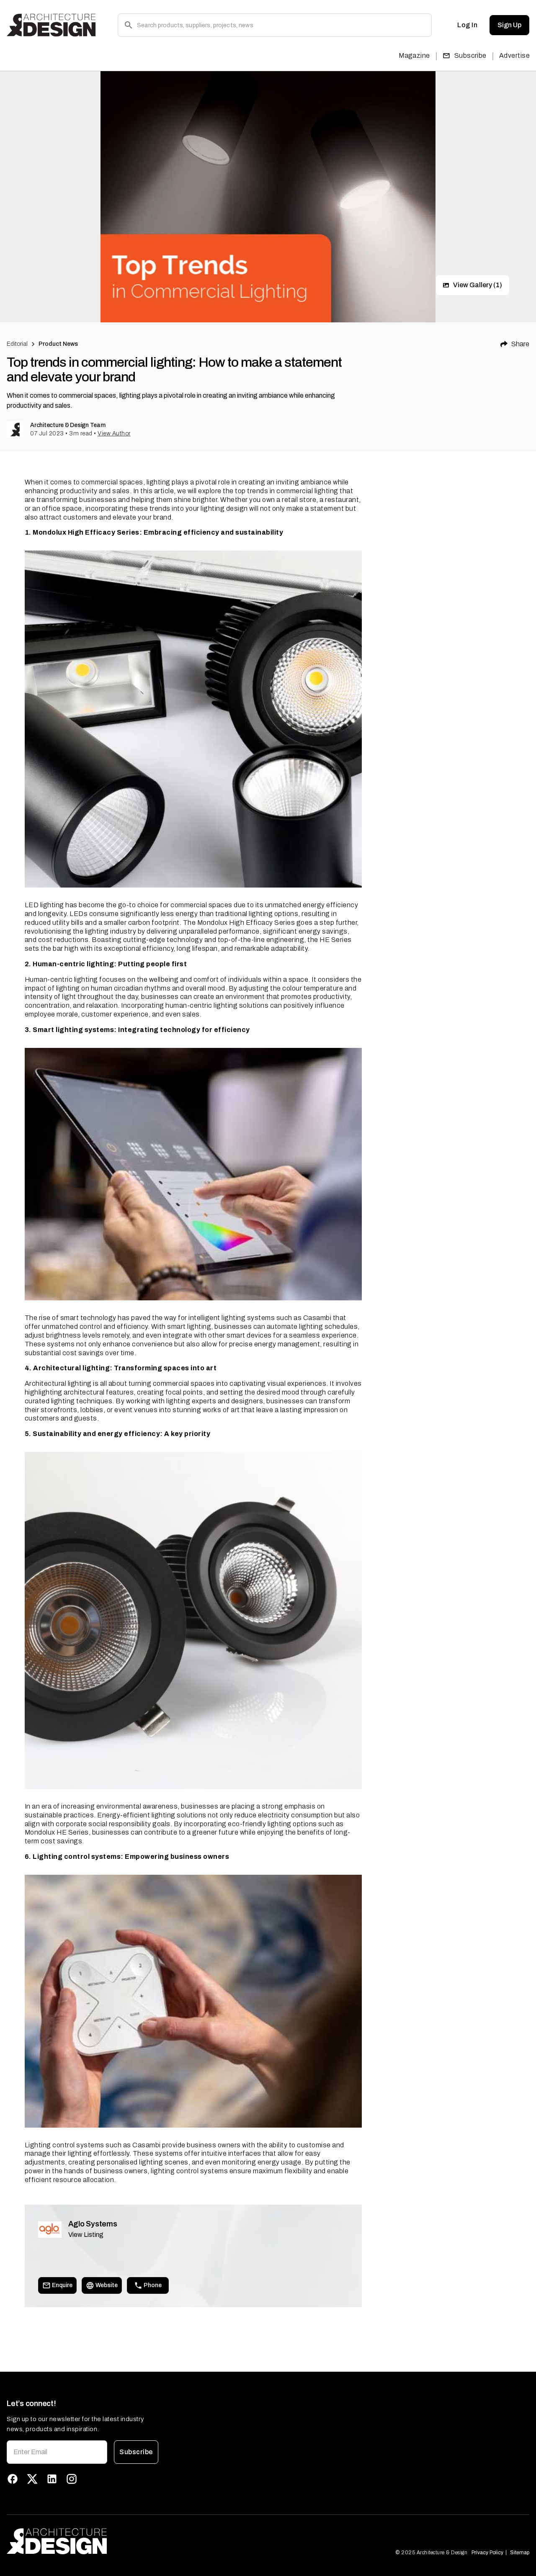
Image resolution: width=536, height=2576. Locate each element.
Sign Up (509, 25)
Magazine (414, 55)
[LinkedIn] (52, 2479)
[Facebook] (13, 2479)
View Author (114, 434)
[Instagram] (72, 2479)
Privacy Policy (487, 2553)
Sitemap (520, 2553)
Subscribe (470, 55)
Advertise (514, 55)
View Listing (86, 2235)
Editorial (17, 344)
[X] (32, 2479)
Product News (58, 344)
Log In (467, 25)
